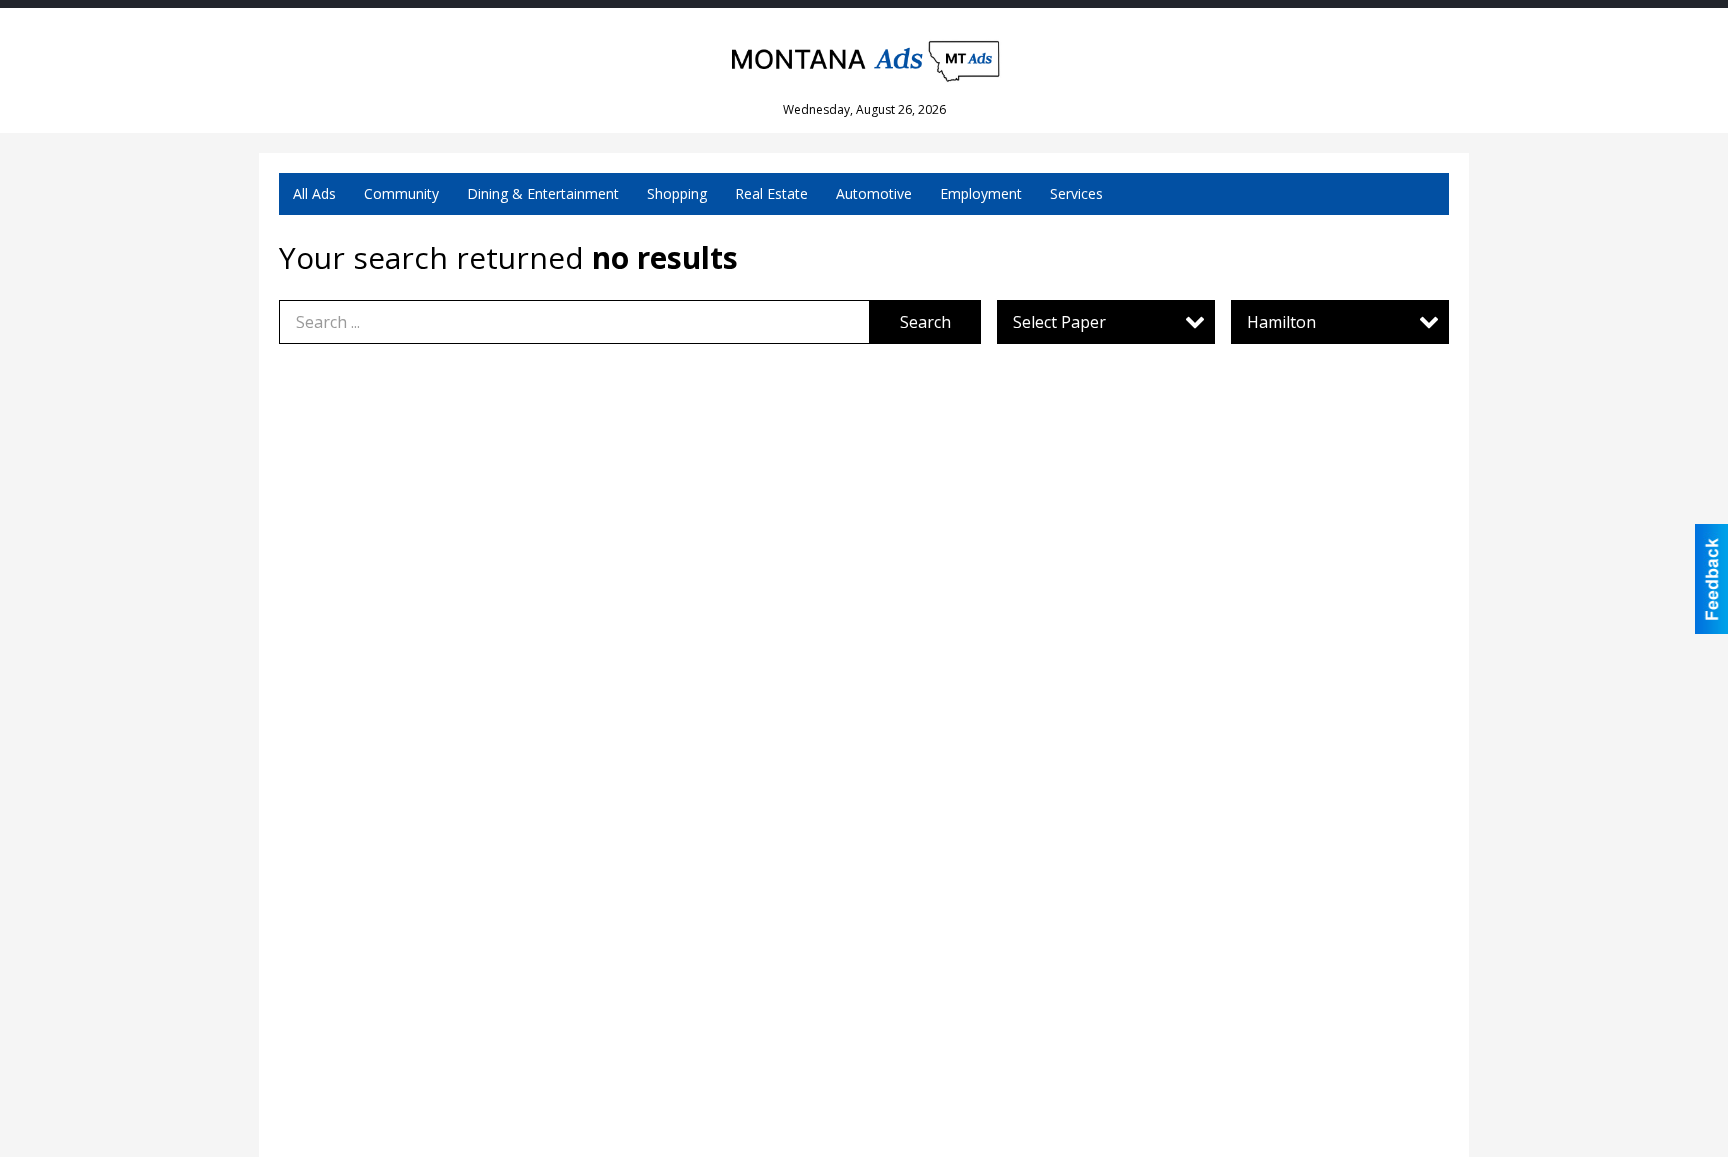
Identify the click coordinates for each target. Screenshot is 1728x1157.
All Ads (314, 193)
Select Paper (1059, 322)
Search (925, 322)
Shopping (677, 193)
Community (401, 193)
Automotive (874, 193)
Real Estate (771, 193)
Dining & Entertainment (543, 193)
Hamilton (1281, 322)
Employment (981, 193)
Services (1076, 193)
